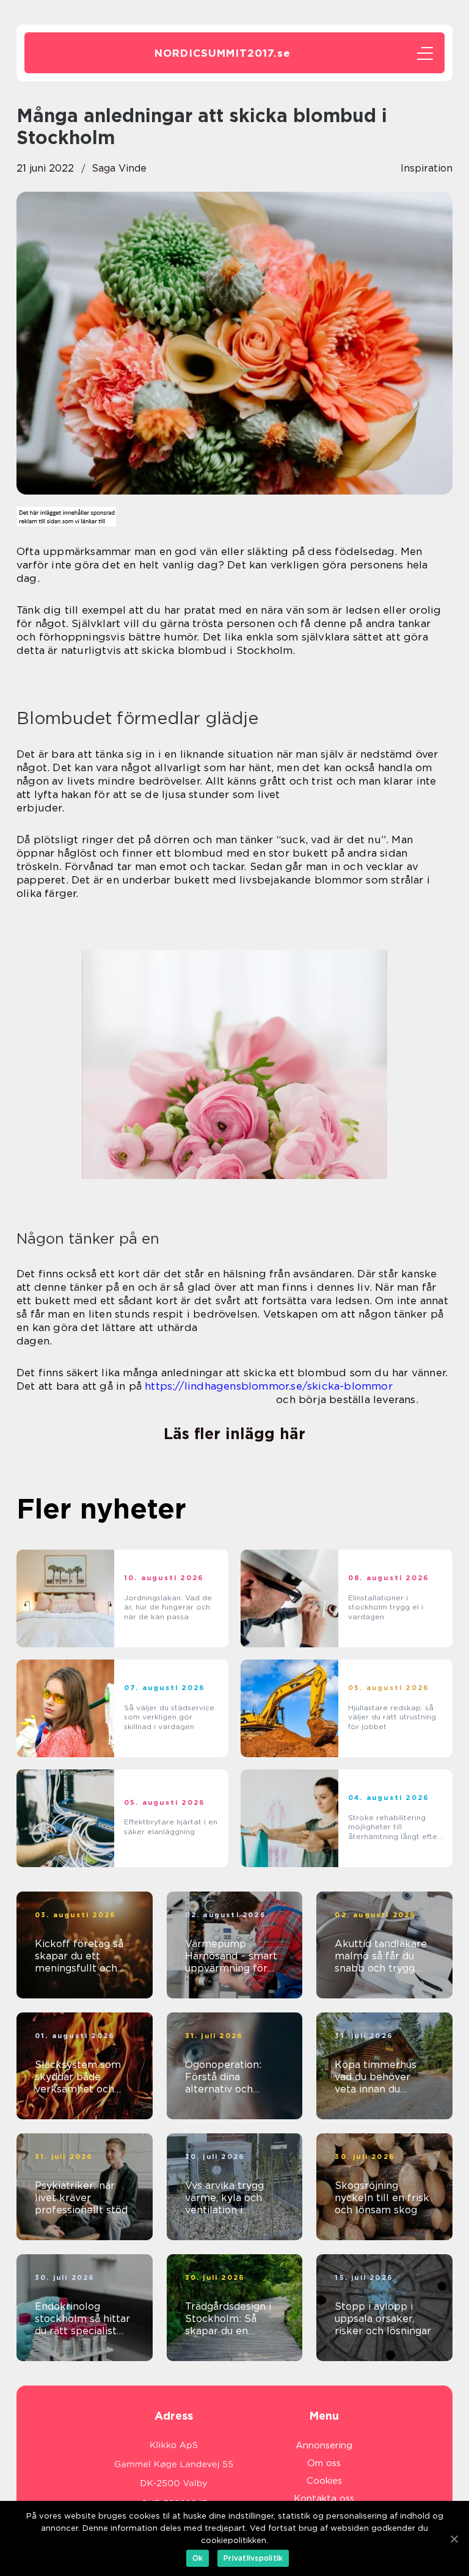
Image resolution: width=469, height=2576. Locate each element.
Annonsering (324, 2445)
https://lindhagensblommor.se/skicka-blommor (269, 1386)
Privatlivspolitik (253, 2558)
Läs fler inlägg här (234, 1434)
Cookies (324, 2481)
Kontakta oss (324, 2498)
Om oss (324, 2463)
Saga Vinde (119, 168)
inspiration (427, 168)
